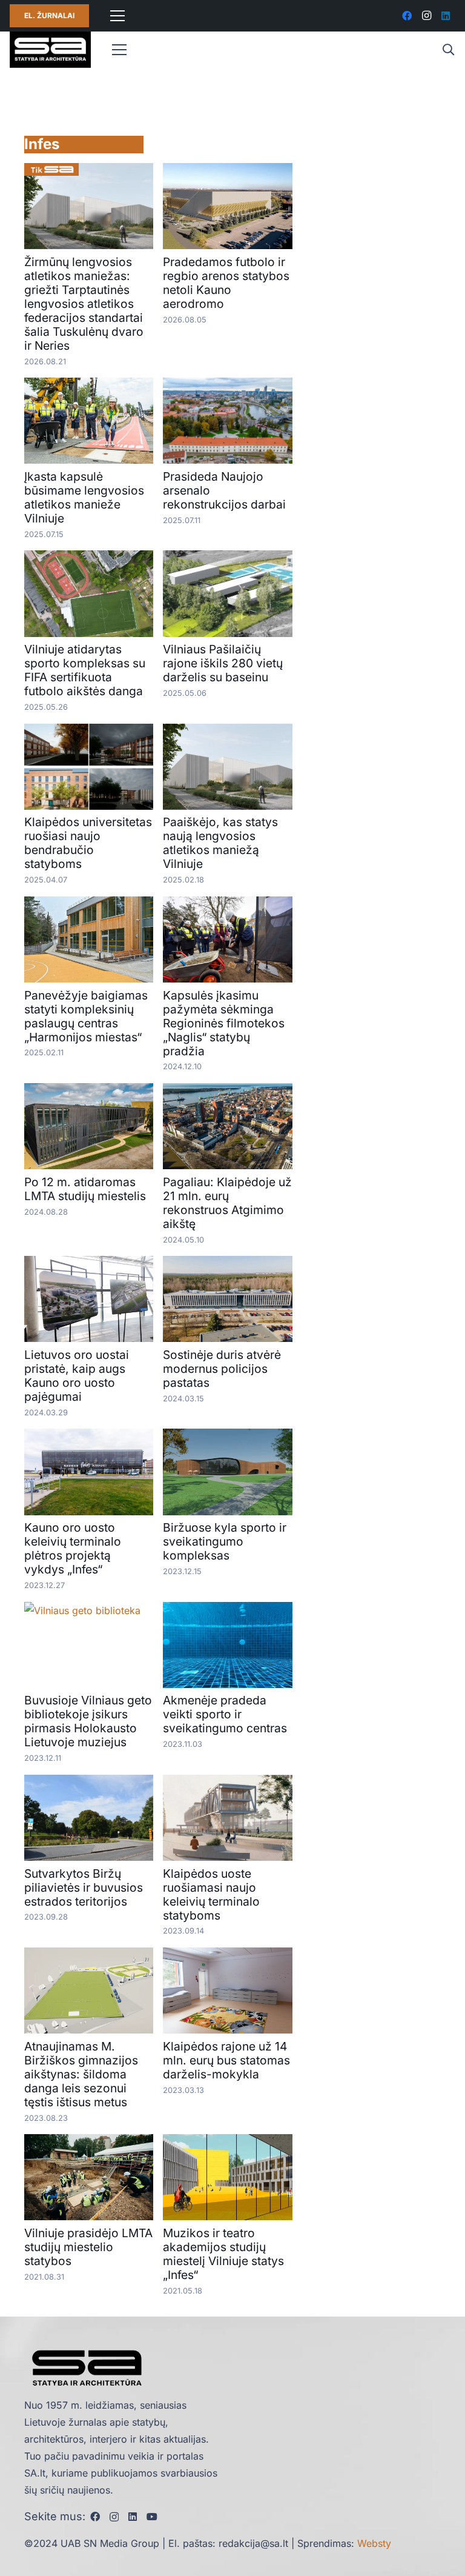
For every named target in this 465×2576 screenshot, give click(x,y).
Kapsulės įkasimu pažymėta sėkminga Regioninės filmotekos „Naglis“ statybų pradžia (224, 1023)
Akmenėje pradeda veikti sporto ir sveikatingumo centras (225, 1714)
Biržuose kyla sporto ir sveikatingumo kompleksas (225, 1541)
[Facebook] (407, 16)
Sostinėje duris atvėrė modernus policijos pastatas (222, 1369)
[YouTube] (152, 2517)
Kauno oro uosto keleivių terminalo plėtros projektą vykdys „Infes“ (73, 1548)
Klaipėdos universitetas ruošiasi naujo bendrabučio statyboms (88, 843)
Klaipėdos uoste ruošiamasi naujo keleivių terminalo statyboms (211, 1894)
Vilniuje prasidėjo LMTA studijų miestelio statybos (88, 2247)
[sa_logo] (50, 50)
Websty (374, 2543)
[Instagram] (426, 16)
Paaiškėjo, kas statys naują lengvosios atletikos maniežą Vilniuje (220, 843)
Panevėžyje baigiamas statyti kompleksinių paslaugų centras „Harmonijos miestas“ (86, 1016)
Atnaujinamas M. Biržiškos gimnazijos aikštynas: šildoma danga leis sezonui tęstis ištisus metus (81, 2074)
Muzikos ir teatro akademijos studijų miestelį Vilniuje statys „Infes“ (223, 2254)
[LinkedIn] (446, 16)
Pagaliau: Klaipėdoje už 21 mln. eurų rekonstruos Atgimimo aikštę (227, 1203)
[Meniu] (117, 16)
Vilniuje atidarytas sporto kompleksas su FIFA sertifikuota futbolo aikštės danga (85, 670)
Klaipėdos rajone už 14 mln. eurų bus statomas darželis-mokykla (226, 2060)
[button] (448, 50)
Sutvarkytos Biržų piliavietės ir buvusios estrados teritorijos (84, 1887)
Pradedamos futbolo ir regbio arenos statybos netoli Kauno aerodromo (226, 283)
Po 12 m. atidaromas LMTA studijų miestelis (85, 1189)
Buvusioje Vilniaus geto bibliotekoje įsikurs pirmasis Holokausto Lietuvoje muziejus (88, 1721)
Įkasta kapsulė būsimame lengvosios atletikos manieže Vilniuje (84, 497)
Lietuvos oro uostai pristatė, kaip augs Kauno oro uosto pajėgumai (77, 1376)
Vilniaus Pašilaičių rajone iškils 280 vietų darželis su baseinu (223, 663)
